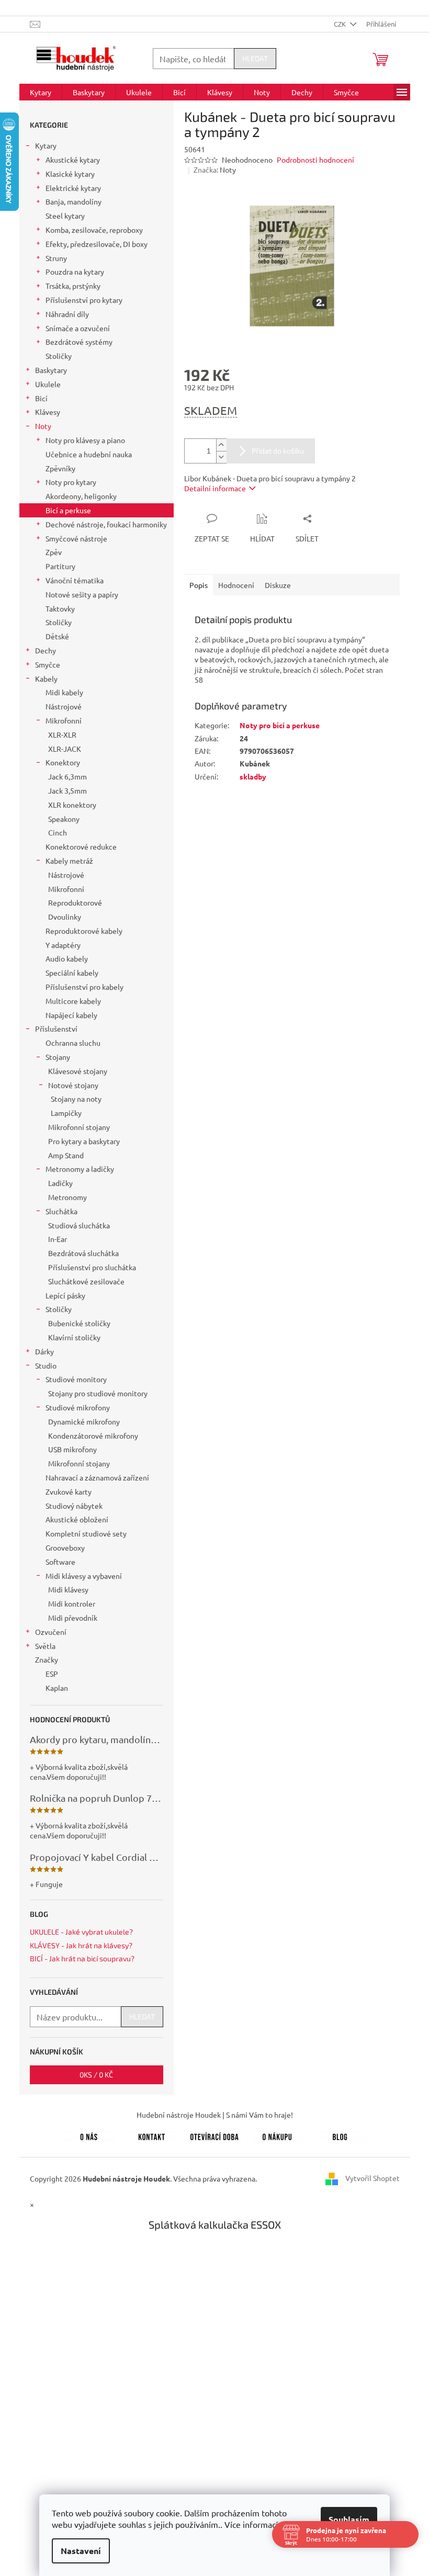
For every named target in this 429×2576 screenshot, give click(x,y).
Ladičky (60, 1183)
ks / (96, 2075)
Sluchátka (61, 1211)
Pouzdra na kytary (75, 272)
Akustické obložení (77, 1519)
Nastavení (77, 2551)
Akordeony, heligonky (81, 496)
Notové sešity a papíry (82, 594)
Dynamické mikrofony (84, 1421)
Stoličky (59, 356)
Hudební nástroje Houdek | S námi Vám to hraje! (215, 2115)
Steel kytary (65, 216)
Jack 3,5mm (67, 790)
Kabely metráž (69, 861)
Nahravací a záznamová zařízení (97, 1477)
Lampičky (66, 1113)
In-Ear (58, 1239)
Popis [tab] (199, 585)
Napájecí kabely (71, 1015)
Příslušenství (56, 1029)
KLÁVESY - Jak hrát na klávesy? (81, 1945)
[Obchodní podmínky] (277, 2135)
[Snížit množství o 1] (221, 457)
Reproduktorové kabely (84, 931)
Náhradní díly (67, 314)
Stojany (58, 1057)
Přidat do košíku (278, 451)
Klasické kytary (70, 174)
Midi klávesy (68, 1589)
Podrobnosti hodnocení (315, 160)
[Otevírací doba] (214, 2135)
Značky (47, 1659)
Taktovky (60, 608)
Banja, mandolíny (74, 201)
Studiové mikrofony (78, 1407)
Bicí (41, 398)
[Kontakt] (152, 2135)
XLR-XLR (62, 735)
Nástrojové (64, 706)
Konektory (63, 762)
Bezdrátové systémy (79, 342)
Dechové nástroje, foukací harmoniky (106, 524)
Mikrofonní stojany (79, 1127)
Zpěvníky (60, 468)
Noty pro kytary (71, 482)
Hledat (255, 58)
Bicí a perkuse (68, 510)
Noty (43, 426)
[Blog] (340, 2135)
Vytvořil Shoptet (372, 2177)
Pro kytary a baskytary (84, 1141)
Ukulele (48, 384)
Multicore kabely (73, 1001)
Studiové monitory (76, 1379)
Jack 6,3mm (67, 776)
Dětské (57, 636)
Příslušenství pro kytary (84, 300)
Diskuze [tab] (278, 585)
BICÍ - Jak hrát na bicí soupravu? (82, 1958)
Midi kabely (64, 692)
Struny (56, 258)
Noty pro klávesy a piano (85, 440)
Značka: (215, 170)
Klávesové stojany (78, 1071)
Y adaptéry (63, 945)
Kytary (46, 145)
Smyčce (48, 664)
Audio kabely (67, 958)
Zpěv (54, 552)
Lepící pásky (65, 1295)
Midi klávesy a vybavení (84, 1576)
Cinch (58, 832)
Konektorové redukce (81, 846)
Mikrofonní (64, 720)
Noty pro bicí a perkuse (280, 725)
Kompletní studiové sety (86, 1533)
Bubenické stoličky (79, 1323)
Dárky (44, 1351)
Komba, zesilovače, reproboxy (94, 230)
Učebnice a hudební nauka (89, 454)
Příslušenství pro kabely (84, 987)
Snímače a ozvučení (78, 328)
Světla (45, 1646)
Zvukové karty (69, 1492)
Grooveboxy (65, 1547)
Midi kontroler (72, 1603)
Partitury (60, 566)
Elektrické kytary (73, 188)
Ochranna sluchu (73, 1043)
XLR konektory (72, 805)
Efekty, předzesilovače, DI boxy (97, 244)
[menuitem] (41, 92)
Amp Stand (66, 1155)
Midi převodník (73, 1618)
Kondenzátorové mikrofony (93, 1436)
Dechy (46, 650)
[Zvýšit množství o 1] (221, 445)
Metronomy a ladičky (80, 1169)
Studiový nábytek (74, 1506)
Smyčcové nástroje (76, 538)
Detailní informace (215, 488)
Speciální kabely (72, 973)
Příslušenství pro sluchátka (92, 1267)
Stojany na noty (76, 1099)
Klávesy (48, 412)
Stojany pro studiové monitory (98, 1393)
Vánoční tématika (75, 580)
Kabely (46, 679)
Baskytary (51, 370)
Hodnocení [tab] (236, 585)
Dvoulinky (65, 917)
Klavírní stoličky (74, 1337)
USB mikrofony (72, 1449)
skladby (253, 776)
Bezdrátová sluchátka (83, 1253)
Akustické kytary (73, 160)
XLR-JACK (65, 749)
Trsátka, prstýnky (73, 286)
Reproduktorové (75, 902)
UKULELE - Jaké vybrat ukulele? (81, 1932)
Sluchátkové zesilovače (86, 1281)
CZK (341, 24)
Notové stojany (73, 1085)
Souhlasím (345, 2519)
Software (60, 1562)
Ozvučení (51, 1632)
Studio (46, 1365)
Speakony (64, 819)
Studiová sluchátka (79, 1225)
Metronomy (67, 1197)
